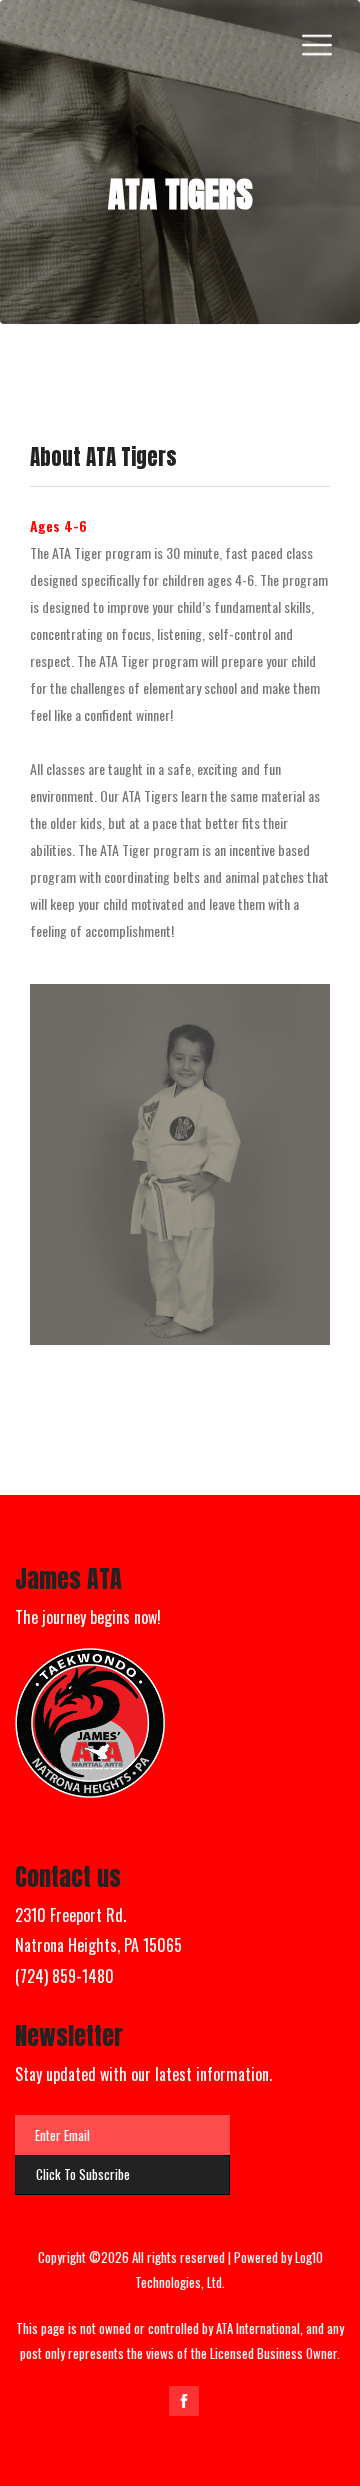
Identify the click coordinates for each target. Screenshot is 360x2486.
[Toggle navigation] (317, 45)
